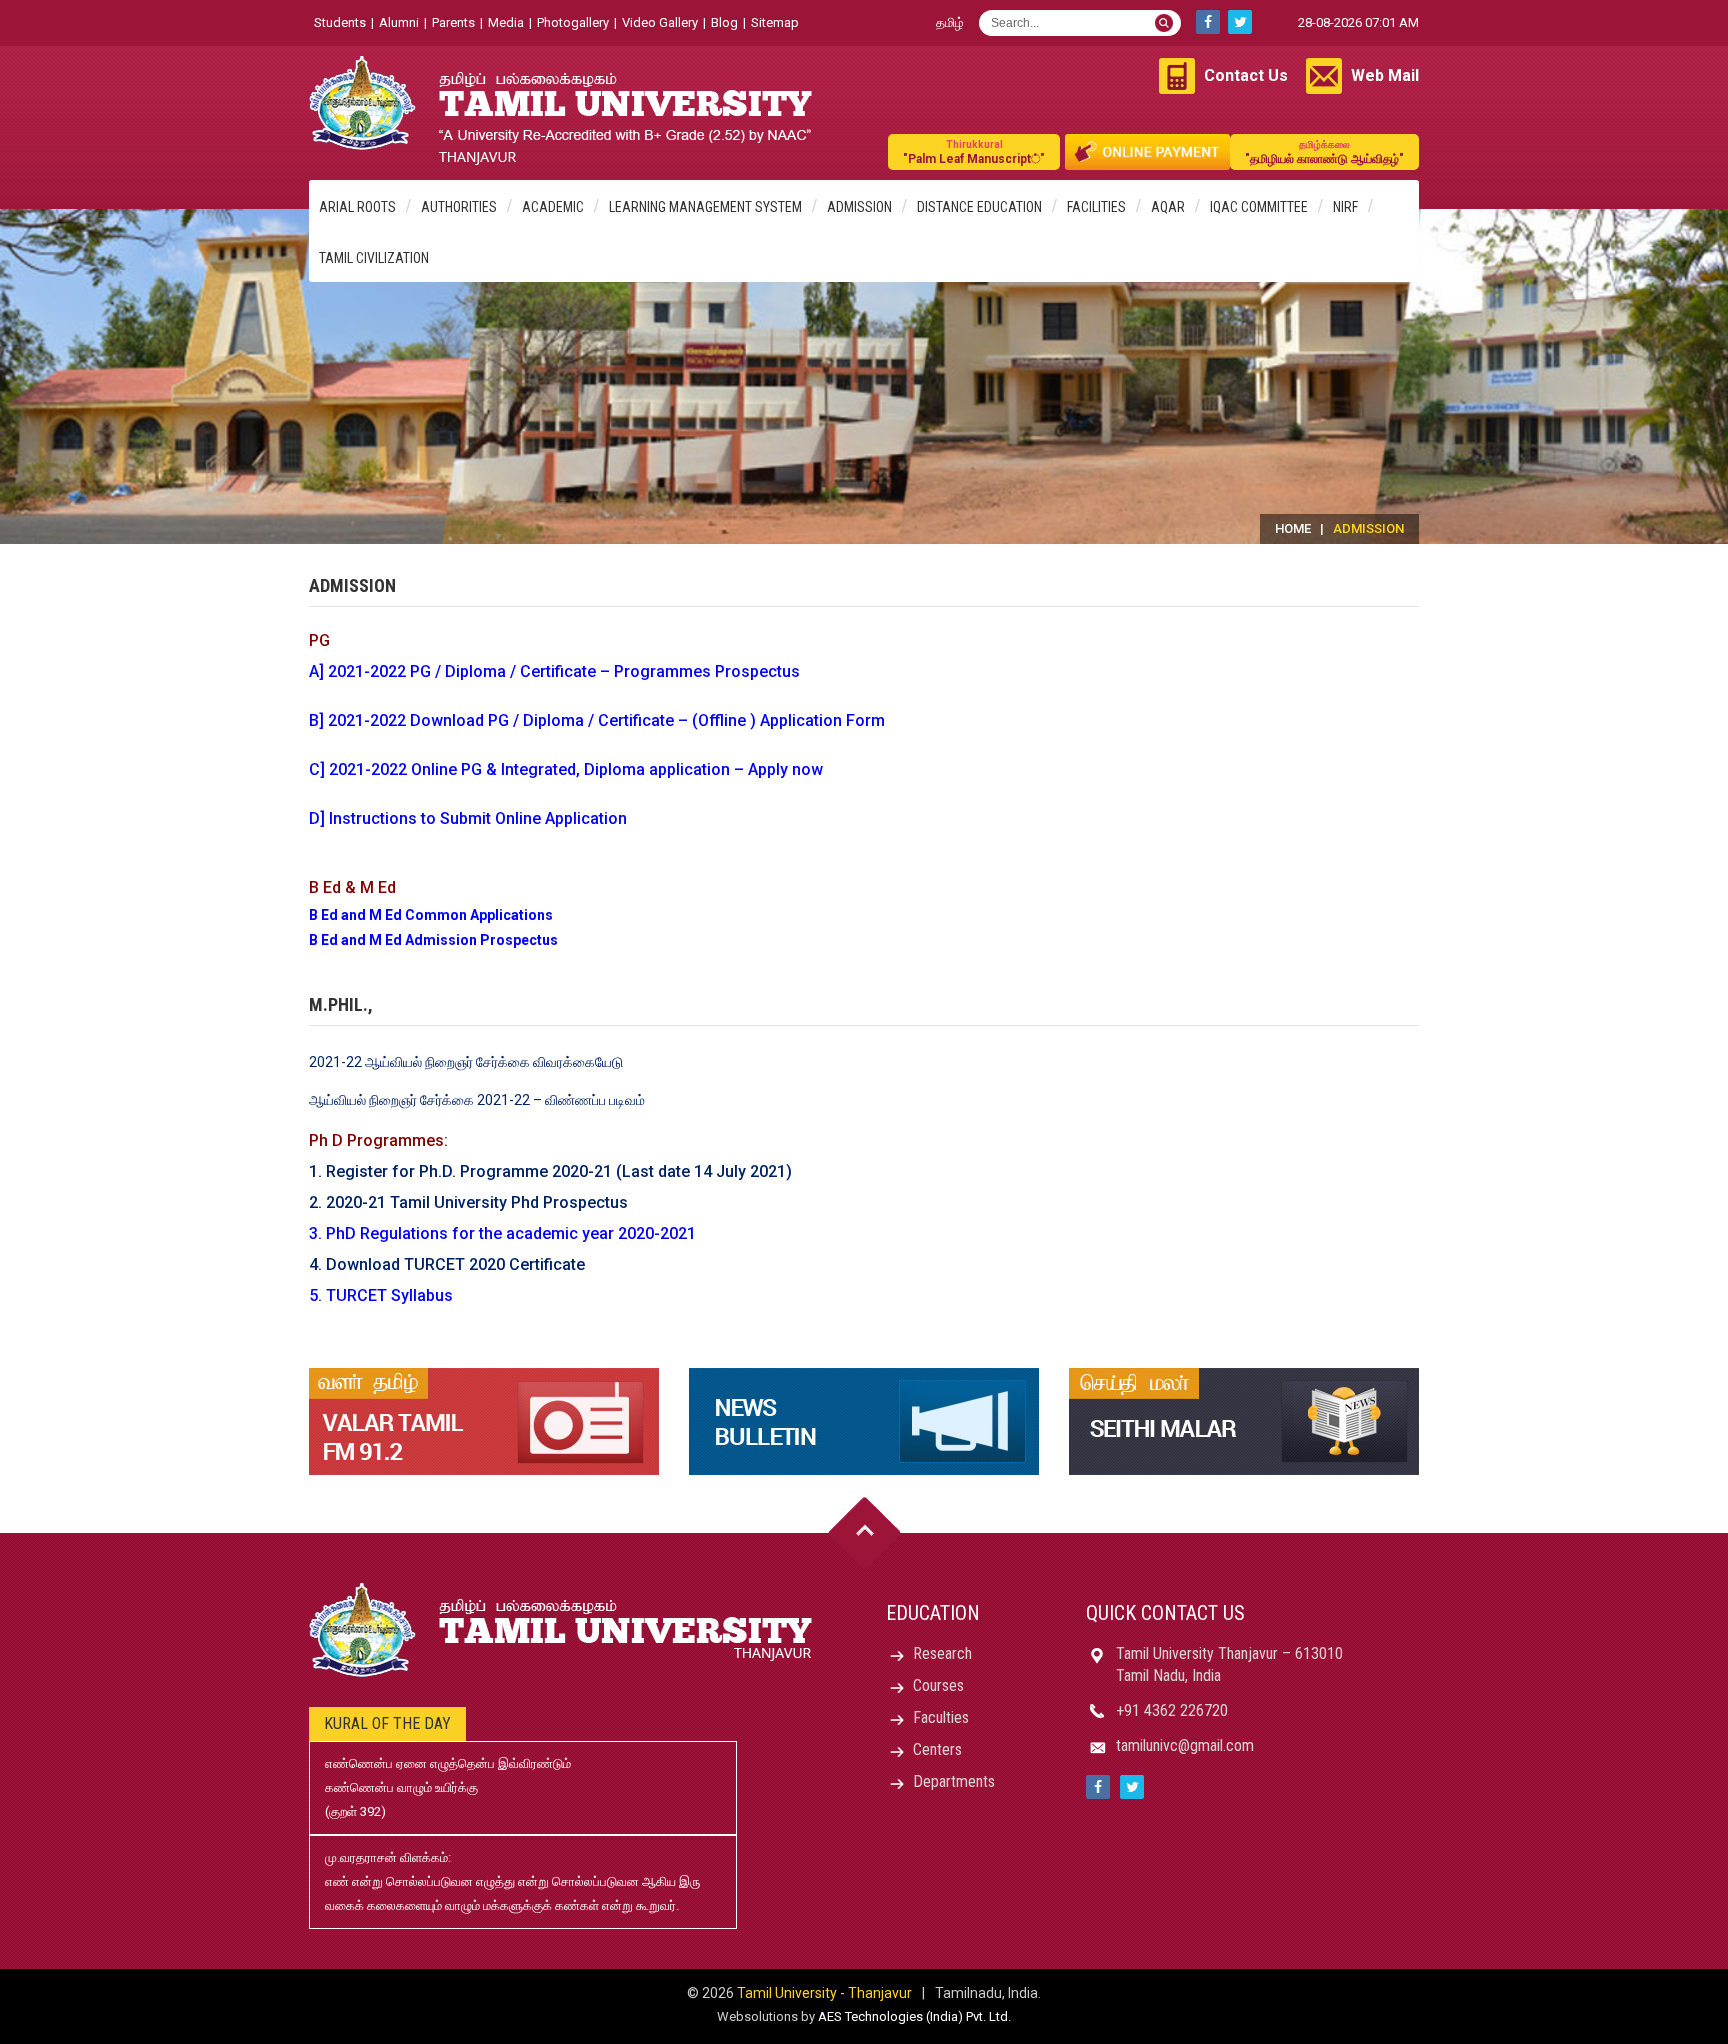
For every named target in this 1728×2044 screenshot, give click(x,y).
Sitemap (775, 22)
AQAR (1168, 207)
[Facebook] (1208, 22)
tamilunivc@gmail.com (1185, 1745)
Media (506, 22)
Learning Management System (705, 207)
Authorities (459, 207)
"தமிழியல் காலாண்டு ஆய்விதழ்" (1324, 152)
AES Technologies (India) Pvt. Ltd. (914, 2016)
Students (340, 22)
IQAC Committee (1259, 207)
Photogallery (573, 22)
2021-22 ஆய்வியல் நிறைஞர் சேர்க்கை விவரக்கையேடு (466, 1062)
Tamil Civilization (374, 258)
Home (1293, 528)
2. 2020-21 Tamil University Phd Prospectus (468, 1202)
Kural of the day (387, 1723)
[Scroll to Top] (864, 1533)
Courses (938, 1685)
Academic (553, 207)
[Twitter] (1240, 22)
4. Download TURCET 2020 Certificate (447, 1264)
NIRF (1345, 207)
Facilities (1096, 207)
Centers (937, 1749)
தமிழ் (950, 22)
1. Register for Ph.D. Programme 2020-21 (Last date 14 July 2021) (550, 1171)
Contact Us (1246, 75)
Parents (453, 22)
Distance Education (979, 207)
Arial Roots (357, 207)
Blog (724, 22)
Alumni (399, 22)
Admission (859, 207)
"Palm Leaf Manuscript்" (974, 152)
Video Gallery (660, 22)
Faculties (941, 1717)
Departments (954, 1781)
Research (942, 1653)
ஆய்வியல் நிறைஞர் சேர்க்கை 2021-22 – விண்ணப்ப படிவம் (477, 1100)
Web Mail (1385, 75)
